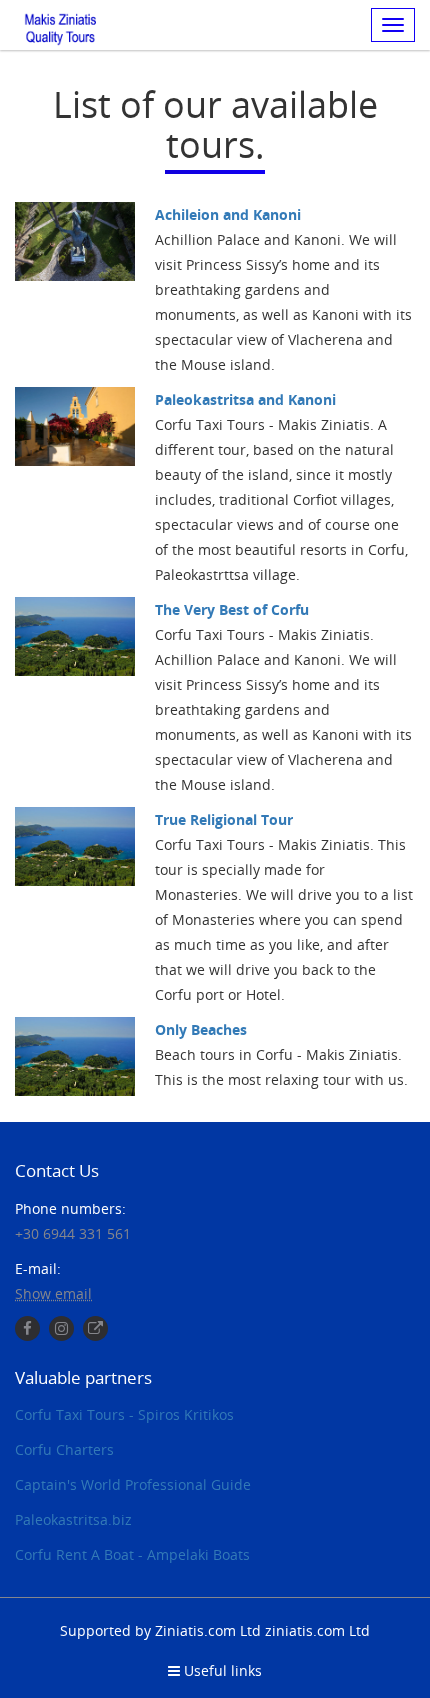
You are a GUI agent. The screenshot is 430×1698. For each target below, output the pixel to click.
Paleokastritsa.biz (73, 1519)
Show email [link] (53, 1293)
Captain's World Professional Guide (133, 1484)
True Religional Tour (224, 819)
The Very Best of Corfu (232, 609)
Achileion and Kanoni (228, 214)
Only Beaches (201, 1029)
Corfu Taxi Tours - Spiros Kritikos (124, 1414)
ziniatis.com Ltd (317, 1630)
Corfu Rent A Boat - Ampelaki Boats (132, 1554)
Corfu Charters (64, 1449)
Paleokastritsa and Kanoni (245, 399)
